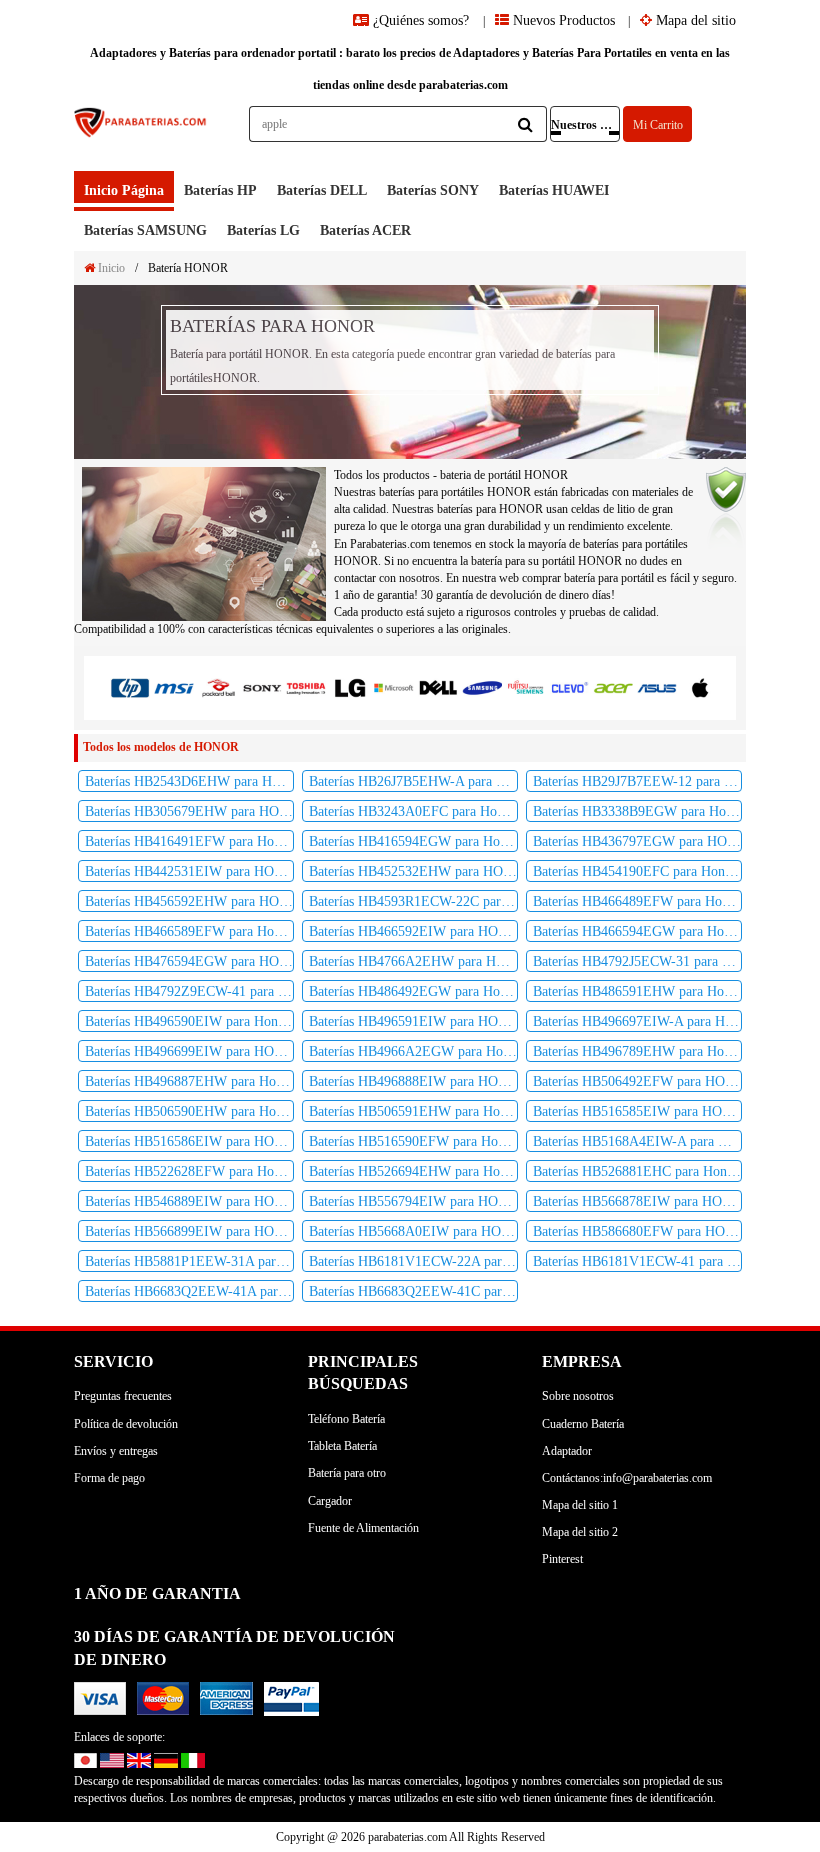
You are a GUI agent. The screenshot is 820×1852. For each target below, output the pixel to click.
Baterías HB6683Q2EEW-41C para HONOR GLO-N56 (413, 1291)
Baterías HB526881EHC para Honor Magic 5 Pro (637, 1171)
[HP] (130, 688)
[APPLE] (701, 687)
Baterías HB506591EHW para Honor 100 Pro (413, 1111)
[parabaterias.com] (141, 138)
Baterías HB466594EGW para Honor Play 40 (637, 931)
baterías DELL (322, 190)
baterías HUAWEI (554, 190)
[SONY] (262, 688)
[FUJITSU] (526, 687)
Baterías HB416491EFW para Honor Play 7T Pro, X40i (189, 841)
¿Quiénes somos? (421, 20)
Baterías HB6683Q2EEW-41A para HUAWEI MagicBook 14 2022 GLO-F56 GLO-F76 (189, 1291)
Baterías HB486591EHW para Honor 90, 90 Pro (637, 991)
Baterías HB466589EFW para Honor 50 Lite (189, 931)
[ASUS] (657, 687)
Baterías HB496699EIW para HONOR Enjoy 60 (189, 1051)
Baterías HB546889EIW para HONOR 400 (189, 1201)
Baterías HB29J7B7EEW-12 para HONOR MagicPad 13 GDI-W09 (637, 781)
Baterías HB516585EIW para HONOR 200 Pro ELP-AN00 (637, 1111)
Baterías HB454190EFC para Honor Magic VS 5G (637, 871)
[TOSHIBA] (306, 688)
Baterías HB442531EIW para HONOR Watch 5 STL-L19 (189, 871)
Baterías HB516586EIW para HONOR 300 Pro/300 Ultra (189, 1141)
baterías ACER (365, 230)
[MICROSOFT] (394, 688)
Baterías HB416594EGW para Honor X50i (413, 841)
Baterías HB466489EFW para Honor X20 (637, 901)
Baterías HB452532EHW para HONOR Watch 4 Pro (413, 871)
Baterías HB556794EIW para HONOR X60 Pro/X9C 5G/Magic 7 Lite (413, 1201)
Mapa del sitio (694, 20)
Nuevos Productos (562, 20)
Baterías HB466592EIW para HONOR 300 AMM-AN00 (413, 931)
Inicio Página (124, 190)
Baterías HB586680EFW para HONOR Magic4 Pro (637, 1231)
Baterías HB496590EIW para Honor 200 (189, 1021)
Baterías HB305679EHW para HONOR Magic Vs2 (189, 811)
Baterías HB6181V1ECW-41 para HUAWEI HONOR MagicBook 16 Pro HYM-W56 (637, 1261)
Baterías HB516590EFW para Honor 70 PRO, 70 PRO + (413, 1141)
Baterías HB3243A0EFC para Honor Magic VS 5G (413, 811)
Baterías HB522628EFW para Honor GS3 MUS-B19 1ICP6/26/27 (189, 1171)
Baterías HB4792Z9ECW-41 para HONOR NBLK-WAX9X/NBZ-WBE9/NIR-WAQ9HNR (189, 991)
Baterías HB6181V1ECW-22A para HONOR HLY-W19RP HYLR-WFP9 (413, 1261)
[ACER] (613, 687)
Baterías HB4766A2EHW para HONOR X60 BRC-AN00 (413, 961)
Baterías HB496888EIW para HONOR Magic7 (413, 1081)
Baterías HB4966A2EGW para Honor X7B (413, 1051)
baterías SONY (433, 190)
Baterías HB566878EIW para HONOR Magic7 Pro (637, 1201)
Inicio (110, 268)
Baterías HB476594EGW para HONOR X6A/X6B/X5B (189, 961)
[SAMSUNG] (482, 687)
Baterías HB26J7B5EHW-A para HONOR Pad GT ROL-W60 (413, 781)
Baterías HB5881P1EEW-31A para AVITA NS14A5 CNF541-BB (189, 1261)
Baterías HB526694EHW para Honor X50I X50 (413, 1171)
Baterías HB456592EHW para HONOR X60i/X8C (189, 901)
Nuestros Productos (585, 125)
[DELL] (438, 688)
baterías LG (263, 230)
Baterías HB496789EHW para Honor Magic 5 (637, 1051)
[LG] (350, 688)
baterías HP (220, 190)
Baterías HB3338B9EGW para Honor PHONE (637, 811)
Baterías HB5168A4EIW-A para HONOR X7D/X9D (637, 1141)
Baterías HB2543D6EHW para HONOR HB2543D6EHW (189, 781)
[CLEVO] (570, 687)
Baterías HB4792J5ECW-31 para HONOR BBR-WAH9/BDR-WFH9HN (637, 961)
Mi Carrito (658, 125)
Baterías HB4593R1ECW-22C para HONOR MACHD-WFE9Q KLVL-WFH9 (413, 901)
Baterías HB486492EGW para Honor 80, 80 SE (413, 991)
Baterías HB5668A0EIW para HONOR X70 (413, 1231)
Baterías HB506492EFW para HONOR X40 (637, 1081)
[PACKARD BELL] (218, 688)
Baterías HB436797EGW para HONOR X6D (637, 841)
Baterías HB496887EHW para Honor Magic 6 (189, 1081)
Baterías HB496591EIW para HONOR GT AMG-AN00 (413, 1021)
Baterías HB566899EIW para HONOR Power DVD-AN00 (189, 1231)
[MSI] (174, 688)
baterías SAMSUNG (145, 230)
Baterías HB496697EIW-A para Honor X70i (637, 1021)
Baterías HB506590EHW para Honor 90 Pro (189, 1111)
